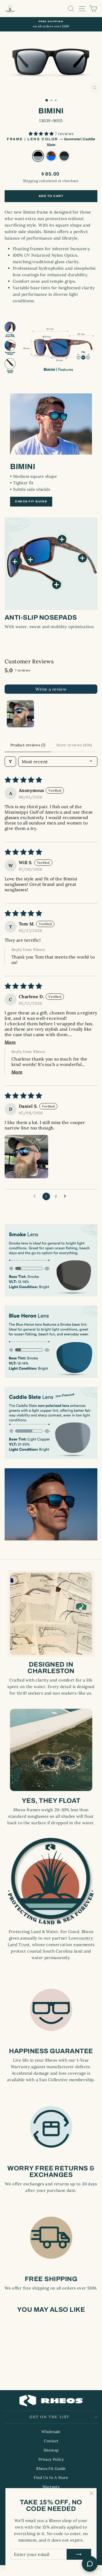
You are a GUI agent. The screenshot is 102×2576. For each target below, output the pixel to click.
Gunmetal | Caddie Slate (38, 156)
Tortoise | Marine (51, 156)
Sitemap (51, 2450)
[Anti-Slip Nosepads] (30, 560)
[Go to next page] (66, 1196)
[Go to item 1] (20, 714)
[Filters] (10, 762)
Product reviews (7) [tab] (28, 745)
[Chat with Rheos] (90, 2564)
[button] (42, 134)
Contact (51, 2441)
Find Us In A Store (51, 2478)
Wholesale (51, 2432)
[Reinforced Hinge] (62, 539)
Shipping (31, 181)
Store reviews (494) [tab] (74, 745)
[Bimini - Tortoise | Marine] (22, 2371)
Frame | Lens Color (51, 142)
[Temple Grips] (57, 585)
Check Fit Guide (31, 501)
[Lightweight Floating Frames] (82, 558)
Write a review (51, 689)
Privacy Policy (51, 2459)
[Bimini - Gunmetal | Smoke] (28, 2371)
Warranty (51, 2487)
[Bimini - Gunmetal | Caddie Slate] (16, 2371)
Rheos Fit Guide (51, 2469)
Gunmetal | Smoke (64, 156)
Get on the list (50, 2417)
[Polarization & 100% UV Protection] (15, 562)
